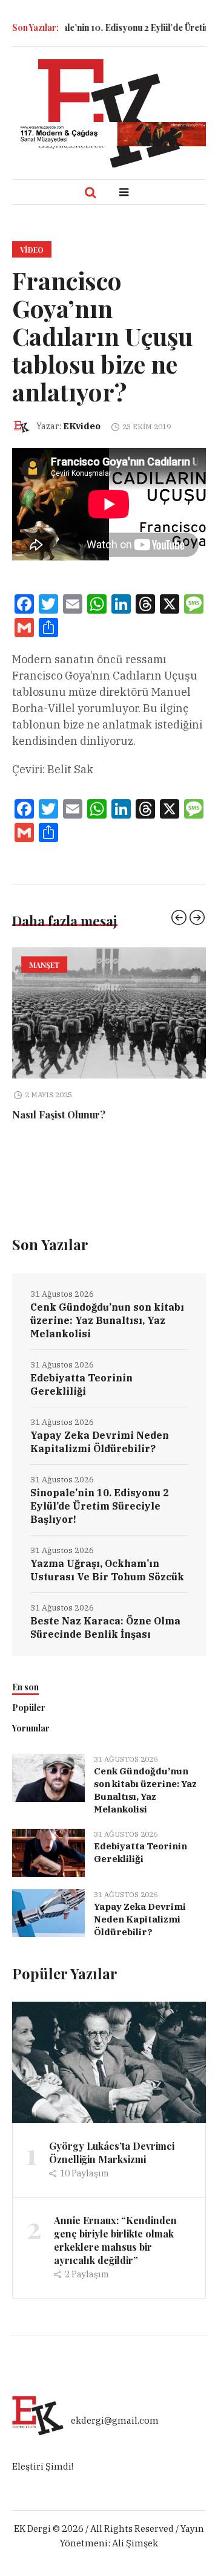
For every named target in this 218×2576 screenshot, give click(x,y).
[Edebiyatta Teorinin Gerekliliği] (48, 1852)
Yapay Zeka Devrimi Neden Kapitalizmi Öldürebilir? (100, 1442)
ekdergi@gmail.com (115, 2420)
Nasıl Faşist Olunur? (59, 1114)
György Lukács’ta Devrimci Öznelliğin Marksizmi (112, 2153)
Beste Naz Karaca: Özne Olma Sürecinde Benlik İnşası (105, 1627)
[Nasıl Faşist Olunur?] (109, 1013)
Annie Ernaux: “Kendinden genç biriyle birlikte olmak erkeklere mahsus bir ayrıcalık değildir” (115, 2240)
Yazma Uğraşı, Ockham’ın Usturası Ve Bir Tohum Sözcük (107, 1570)
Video (32, 250)
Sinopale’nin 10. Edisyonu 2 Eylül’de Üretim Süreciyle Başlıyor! (100, 1506)
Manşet (44, 965)
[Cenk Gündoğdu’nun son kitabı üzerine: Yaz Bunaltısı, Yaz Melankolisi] (48, 1777)
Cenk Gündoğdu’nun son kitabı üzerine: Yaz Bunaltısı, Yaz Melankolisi (107, 1320)
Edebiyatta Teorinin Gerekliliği (81, 1384)
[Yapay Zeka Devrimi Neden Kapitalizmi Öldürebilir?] (48, 1912)
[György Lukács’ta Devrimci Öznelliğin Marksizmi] (109, 2061)
